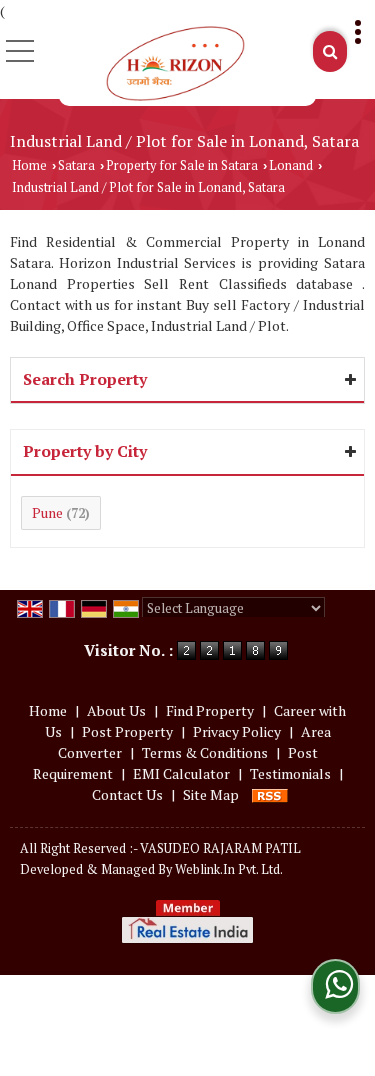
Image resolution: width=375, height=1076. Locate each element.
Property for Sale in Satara (182, 165)
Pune (47, 512)
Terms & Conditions (205, 752)
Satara (76, 165)
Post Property (127, 731)
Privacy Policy (237, 731)
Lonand (291, 165)
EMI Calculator (181, 773)
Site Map (211, 794)
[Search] (330, 51)
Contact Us (127, 794)
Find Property (210, 710)
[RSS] (270, 794)
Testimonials (290, 773)
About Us (116, 710)
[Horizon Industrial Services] (175, 63)
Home (29, 165)
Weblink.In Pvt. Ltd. (229, 869)
